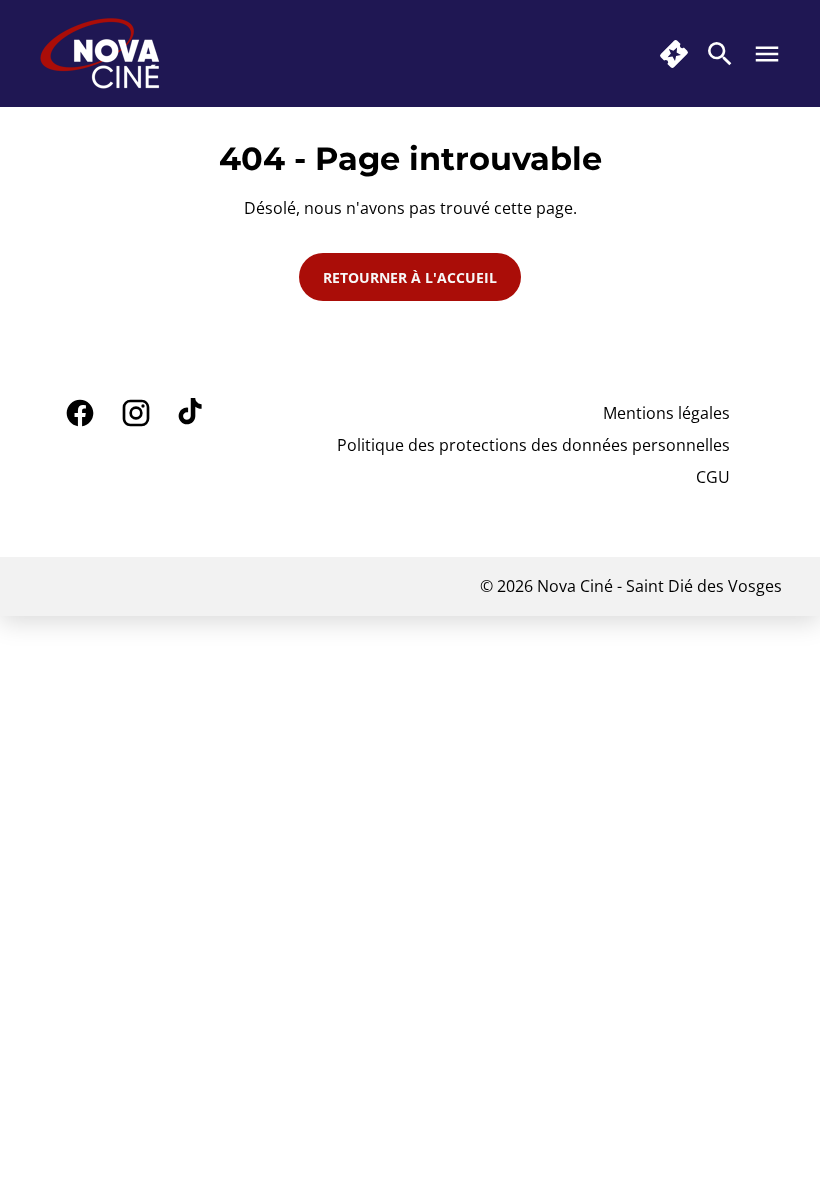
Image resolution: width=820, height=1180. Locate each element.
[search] (720, 54)
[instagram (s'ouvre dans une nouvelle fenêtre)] (136, 413)
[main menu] (767, 54)
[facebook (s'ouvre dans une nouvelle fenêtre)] (80, 413)
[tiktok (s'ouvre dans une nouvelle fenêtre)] (192, 413)
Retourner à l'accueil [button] (410, 277)
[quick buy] (674, 54)
